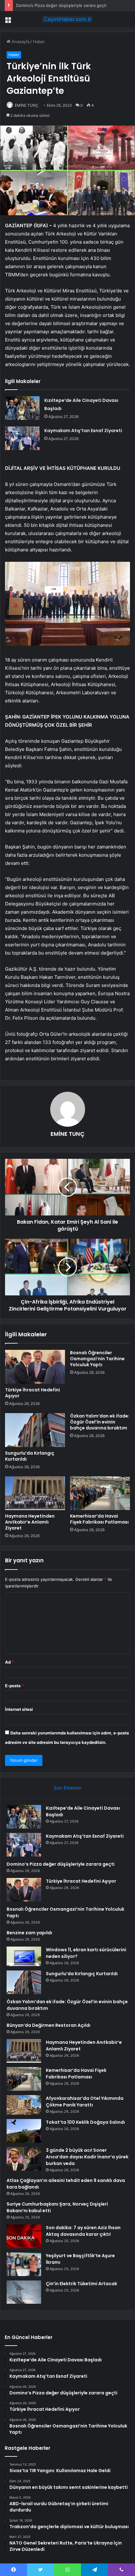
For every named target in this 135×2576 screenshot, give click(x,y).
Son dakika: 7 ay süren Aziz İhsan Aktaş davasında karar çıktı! (83, 2231)
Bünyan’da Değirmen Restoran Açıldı (49, 2025)
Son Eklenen (68, 1788)
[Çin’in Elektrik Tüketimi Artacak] (24, 2292)
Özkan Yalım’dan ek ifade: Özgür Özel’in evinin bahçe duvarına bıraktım (100, 1422)
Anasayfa (20, 42)
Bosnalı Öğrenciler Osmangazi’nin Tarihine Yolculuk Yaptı (97, 1359)
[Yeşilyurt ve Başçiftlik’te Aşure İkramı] (24, 2264)
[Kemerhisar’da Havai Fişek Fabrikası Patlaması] (100, 1493)
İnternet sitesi (19, 1709)
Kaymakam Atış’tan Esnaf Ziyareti (83, 431)
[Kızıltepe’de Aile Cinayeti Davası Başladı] (22, 408)
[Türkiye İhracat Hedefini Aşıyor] (35, 1367)
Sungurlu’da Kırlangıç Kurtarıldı (30, 1456)
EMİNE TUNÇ (27, 105)
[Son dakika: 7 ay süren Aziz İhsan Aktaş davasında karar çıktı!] (24, 2236)
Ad (9, 1662)
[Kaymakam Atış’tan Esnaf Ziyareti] (22, 438)
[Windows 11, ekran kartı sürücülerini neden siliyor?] (24, 1956)
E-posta (14, 1686)
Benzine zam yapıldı (29, 1933)
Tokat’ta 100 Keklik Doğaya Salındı (85, 2122)
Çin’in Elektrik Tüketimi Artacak (81, 2284)
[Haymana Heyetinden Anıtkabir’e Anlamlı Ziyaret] (35, 1493)
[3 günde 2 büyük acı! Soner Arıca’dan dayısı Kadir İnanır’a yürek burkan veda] (24, 2159)
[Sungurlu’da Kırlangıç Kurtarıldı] (35, 1430)
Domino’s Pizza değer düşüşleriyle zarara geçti (61, 5)
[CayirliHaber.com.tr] (67, 19)
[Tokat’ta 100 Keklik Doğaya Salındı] (24, 2131)
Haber (39, 42)
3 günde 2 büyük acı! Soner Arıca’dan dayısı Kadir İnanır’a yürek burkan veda (87, 2157)
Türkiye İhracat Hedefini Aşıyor (32, 1393)
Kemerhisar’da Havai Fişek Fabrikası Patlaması (99, 1519)
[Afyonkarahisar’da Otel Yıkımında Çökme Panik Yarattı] (24, 2105)
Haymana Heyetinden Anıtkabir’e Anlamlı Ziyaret (30, 1522)
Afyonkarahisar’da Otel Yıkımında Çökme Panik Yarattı (85, 2102)
